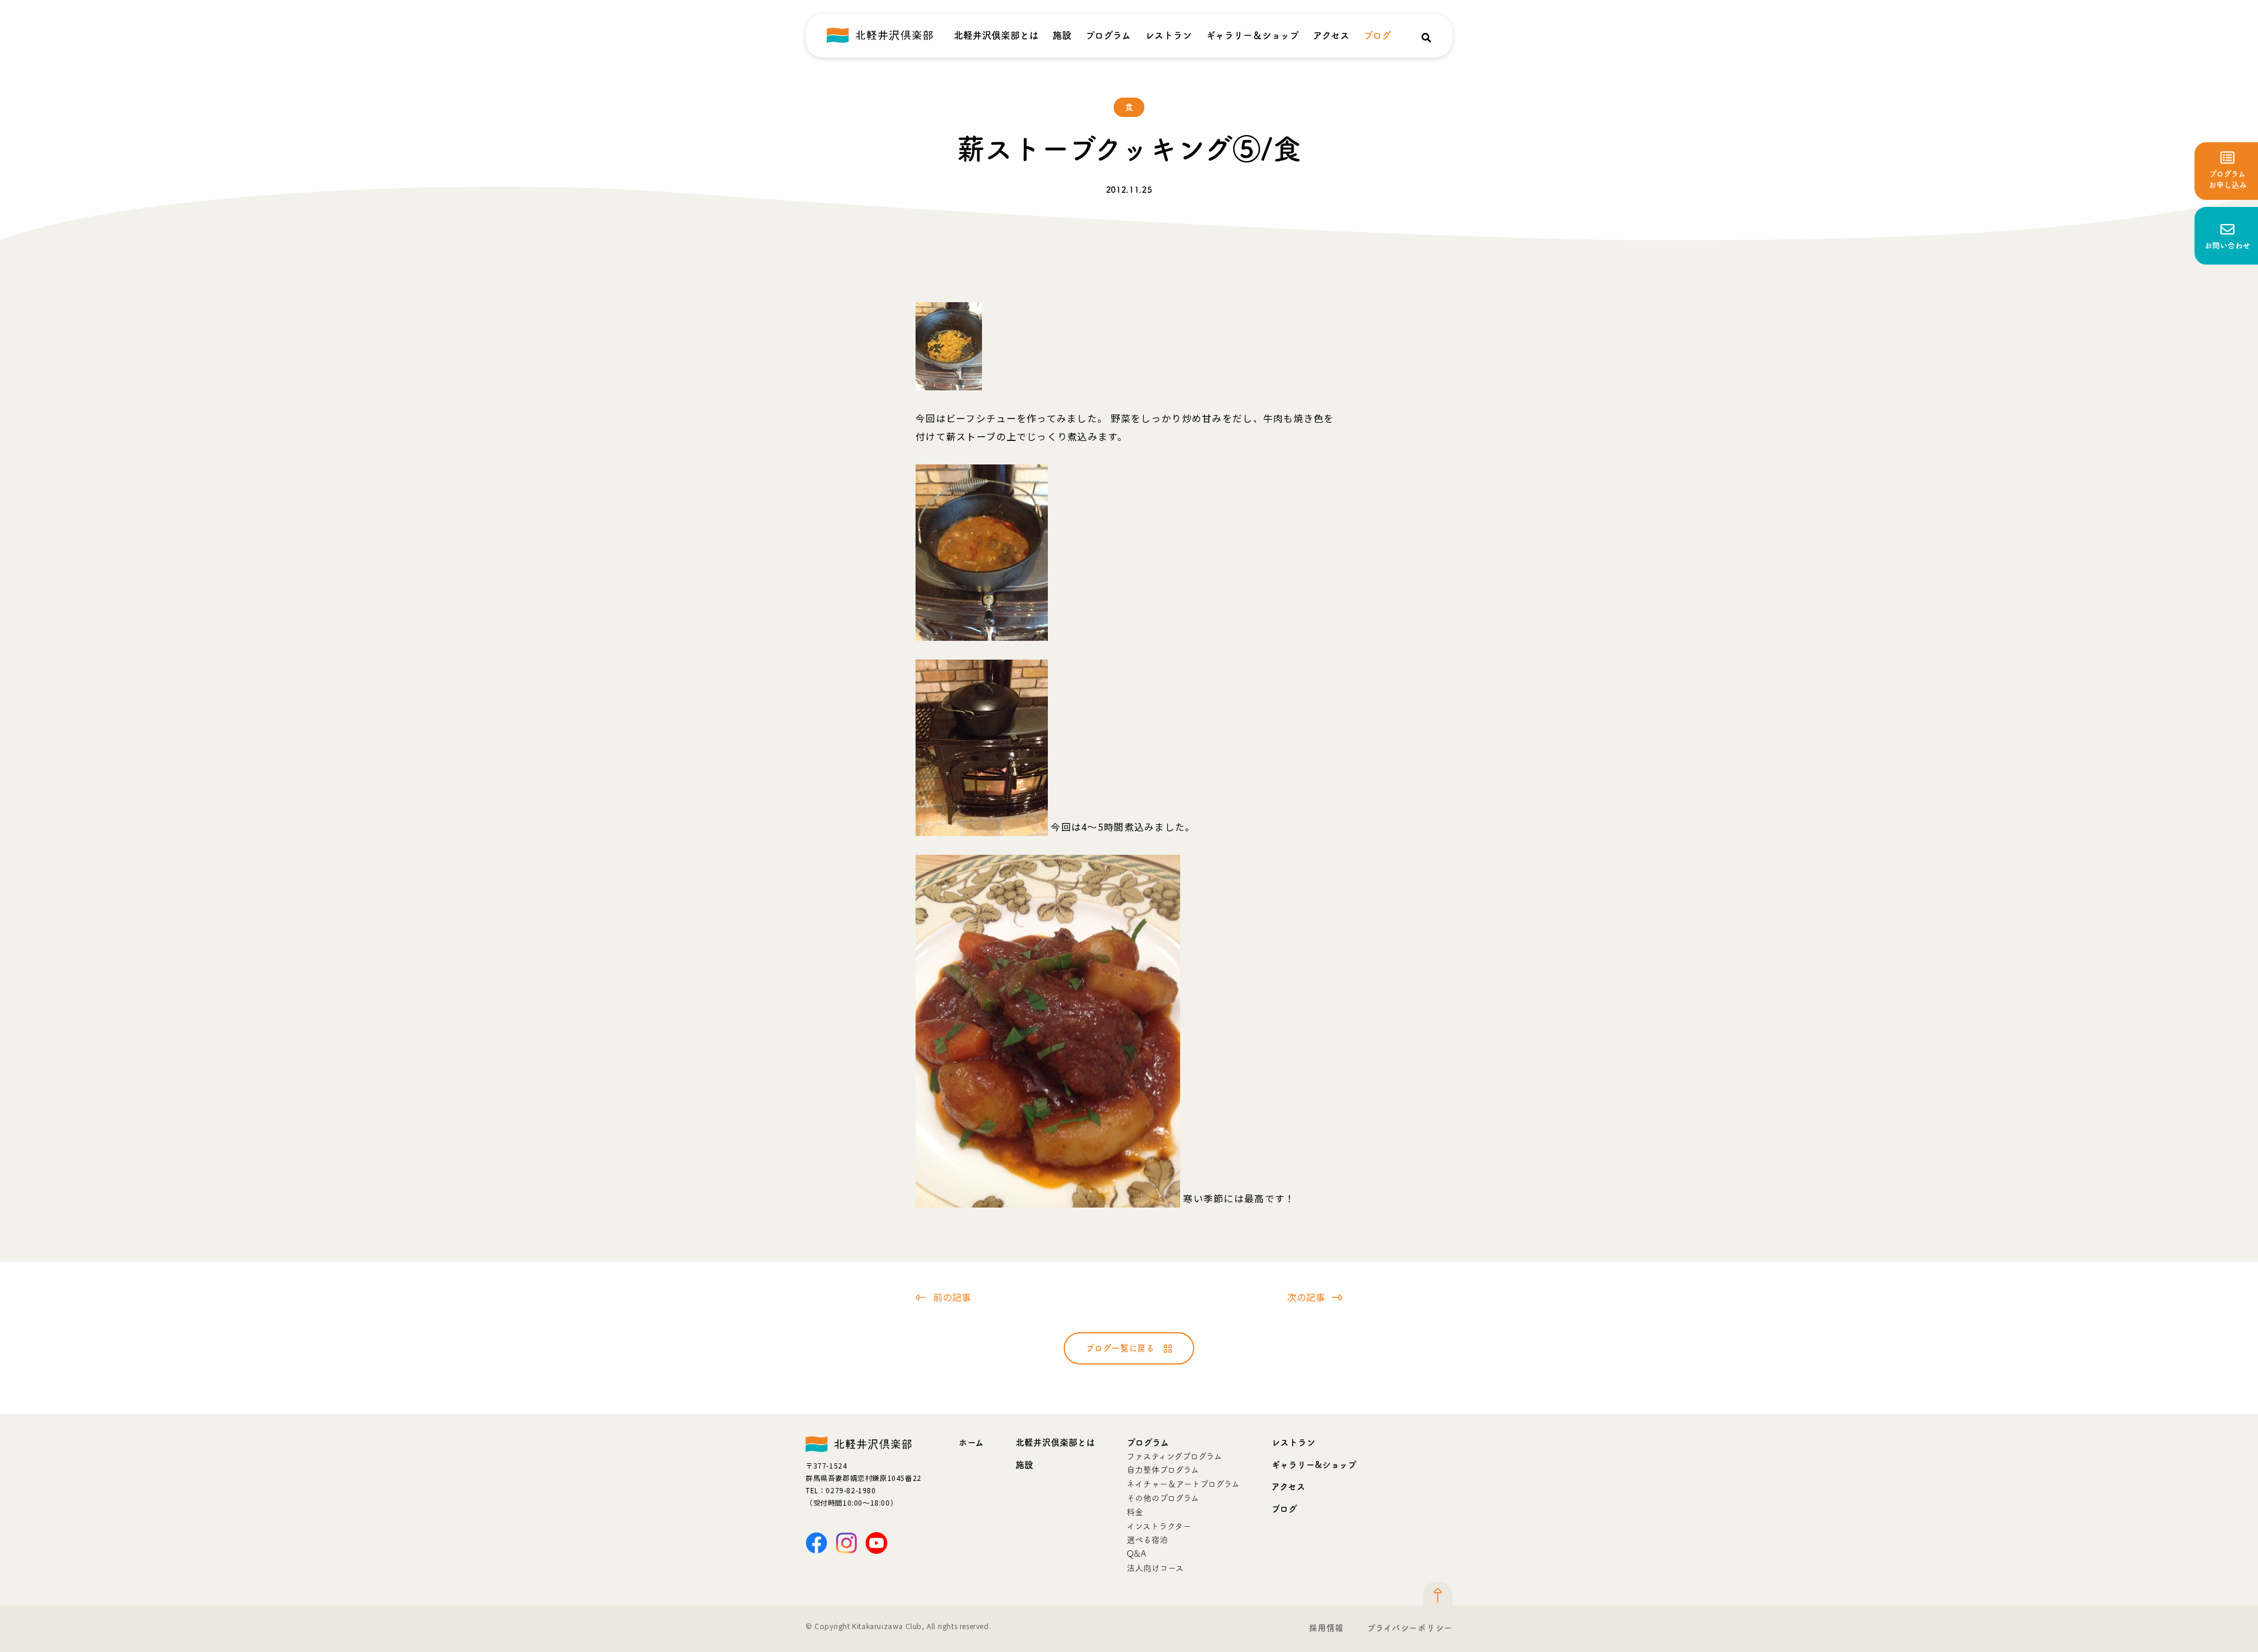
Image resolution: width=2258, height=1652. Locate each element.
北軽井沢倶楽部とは (996, 35)
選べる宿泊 (1147, 1540)
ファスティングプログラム (1174, 1456)
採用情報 (1326, 1628)
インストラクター (1159, 1526)
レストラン (1168, 35)
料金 (1135, 1512)
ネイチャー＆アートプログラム (1183, 1484)
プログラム (1108, 35)
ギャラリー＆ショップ (1252, 35)
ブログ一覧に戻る (1120, 1348)
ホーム (971, 1442)
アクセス (1331, 35)
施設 (1062, 35)
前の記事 (952, 1297)
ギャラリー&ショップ (1314, 1465)
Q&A (1136, 1554)
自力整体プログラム (1163, 1470)
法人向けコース (1155, 1568)
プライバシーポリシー (1410, 1628)
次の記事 (1306, 1297)
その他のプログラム (1163, 1498)
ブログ (1377, 35)
